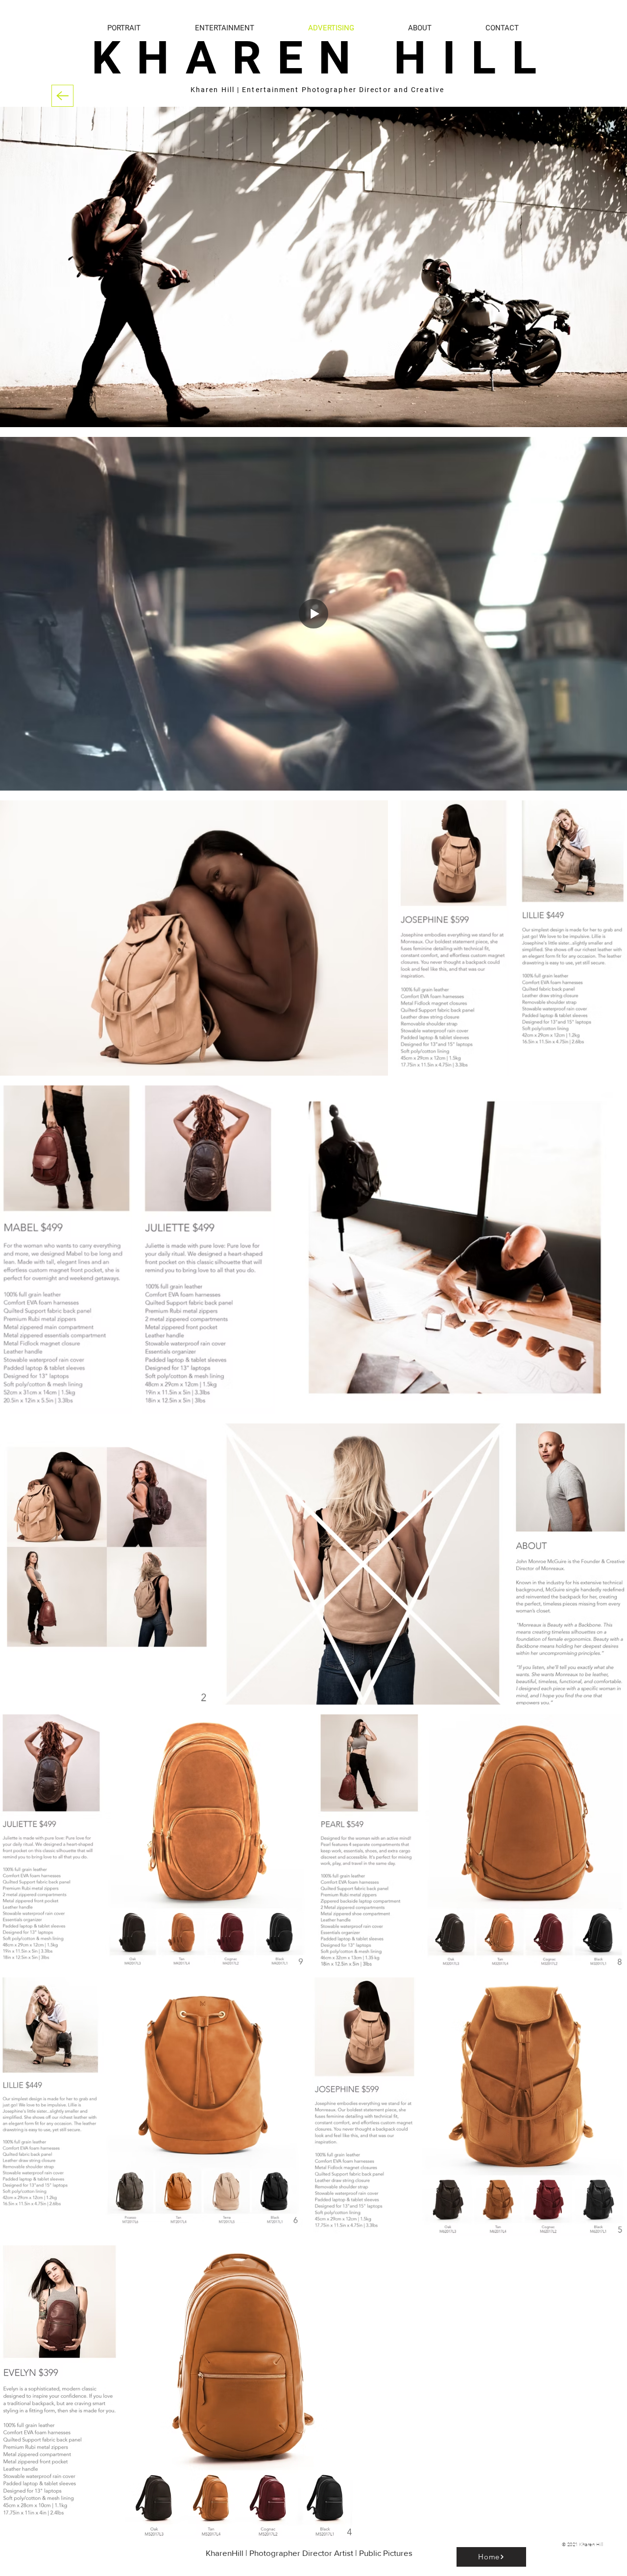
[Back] (62, 96)
